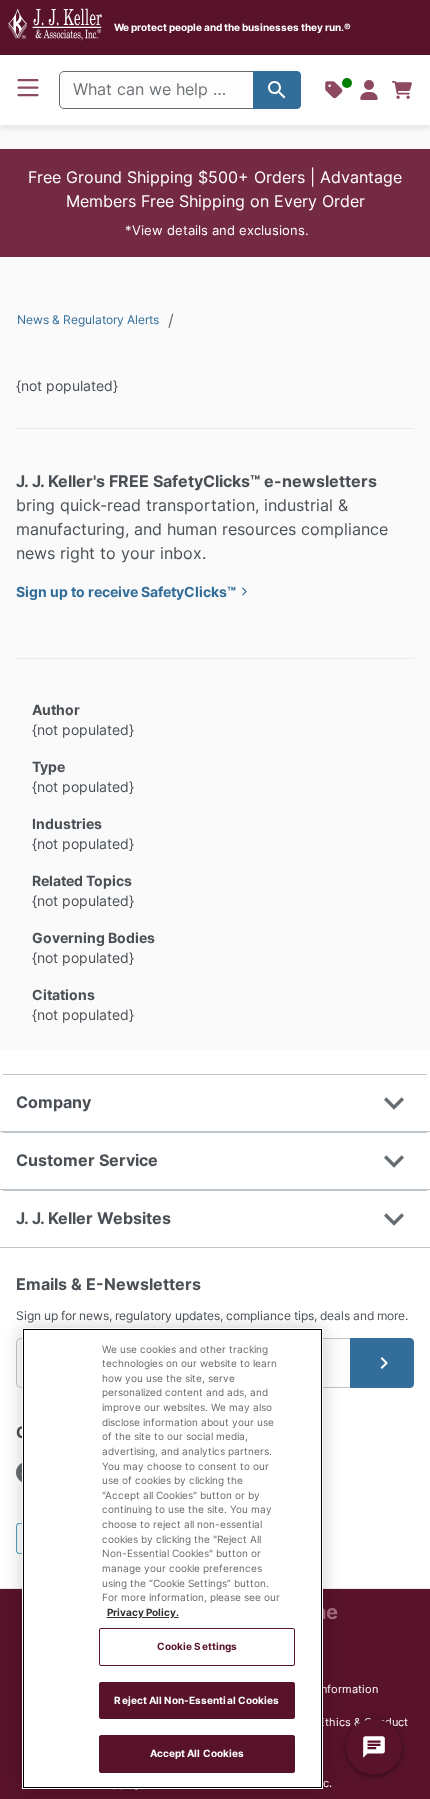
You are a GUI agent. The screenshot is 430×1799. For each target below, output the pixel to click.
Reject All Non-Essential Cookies (196, 1700)
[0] (402, 90)
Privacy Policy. (143, 1612)
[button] (215, 203)
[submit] (382, 1363)
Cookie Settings (197, 1646)
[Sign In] (369, 90)
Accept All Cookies (197, 1753)
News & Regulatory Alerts (88, 319)
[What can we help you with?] (277, 90)
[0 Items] (402, 90)
